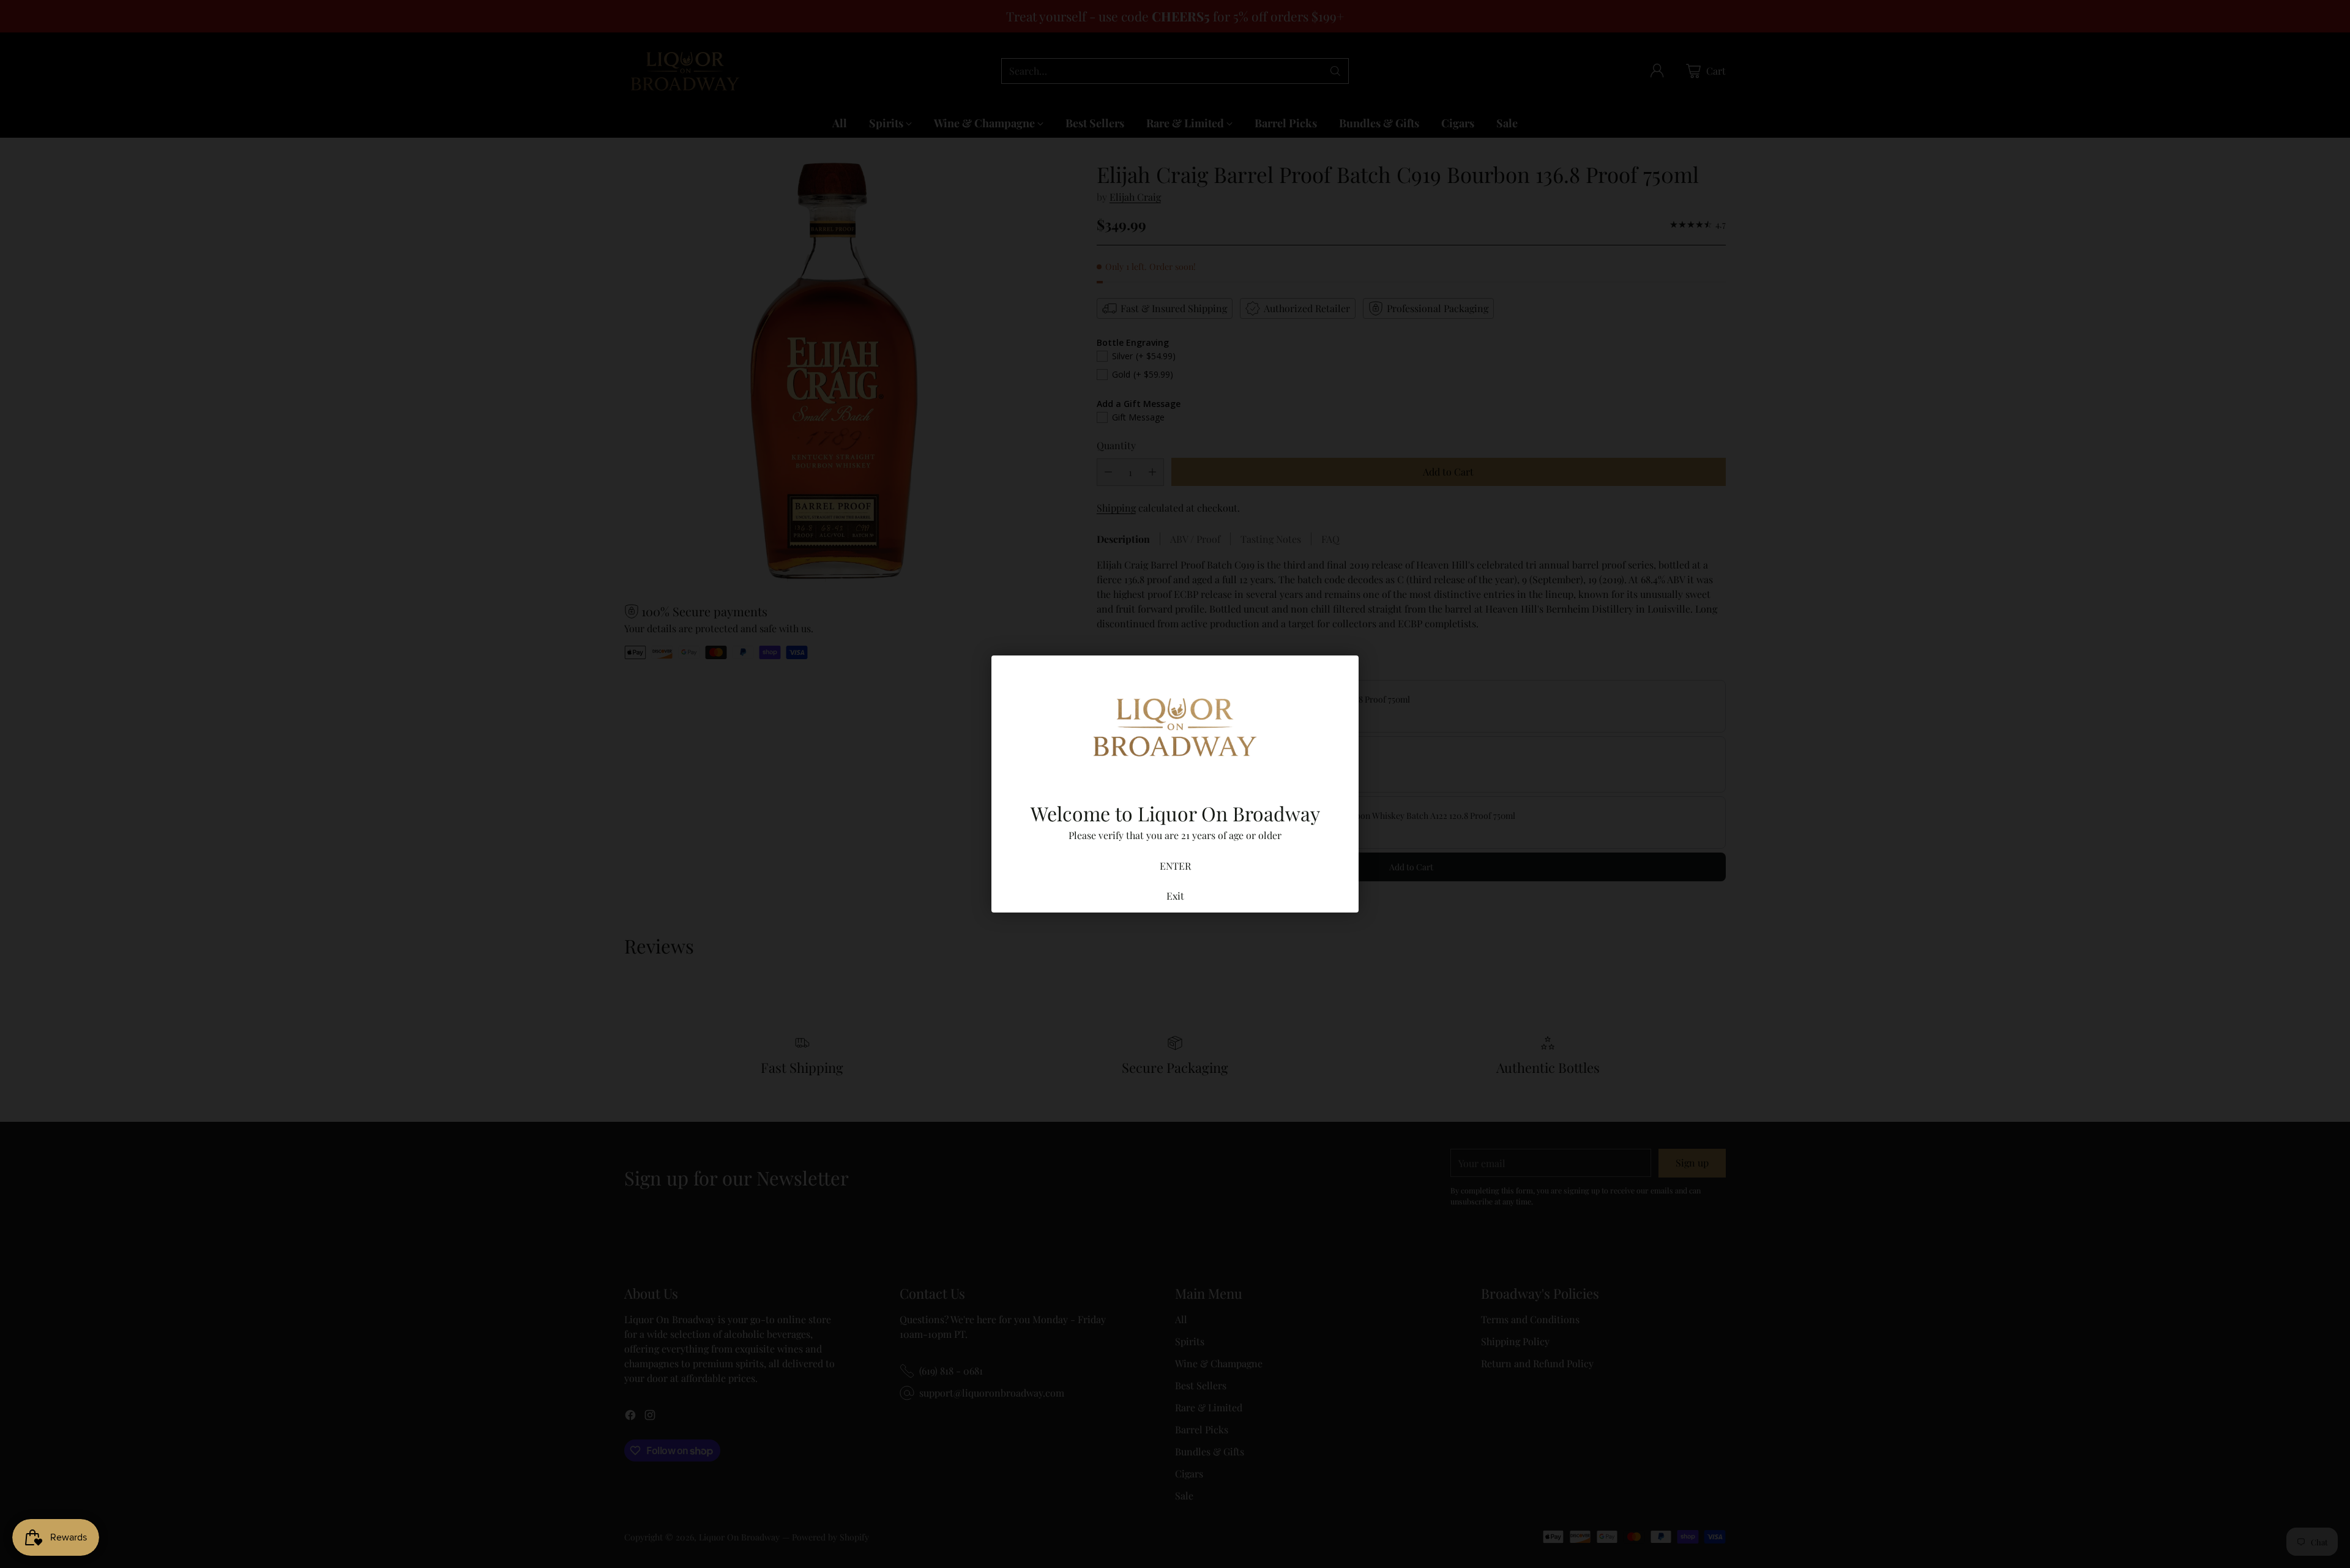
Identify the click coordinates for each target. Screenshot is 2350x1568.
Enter (1175, 866)
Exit (1175, 896)
